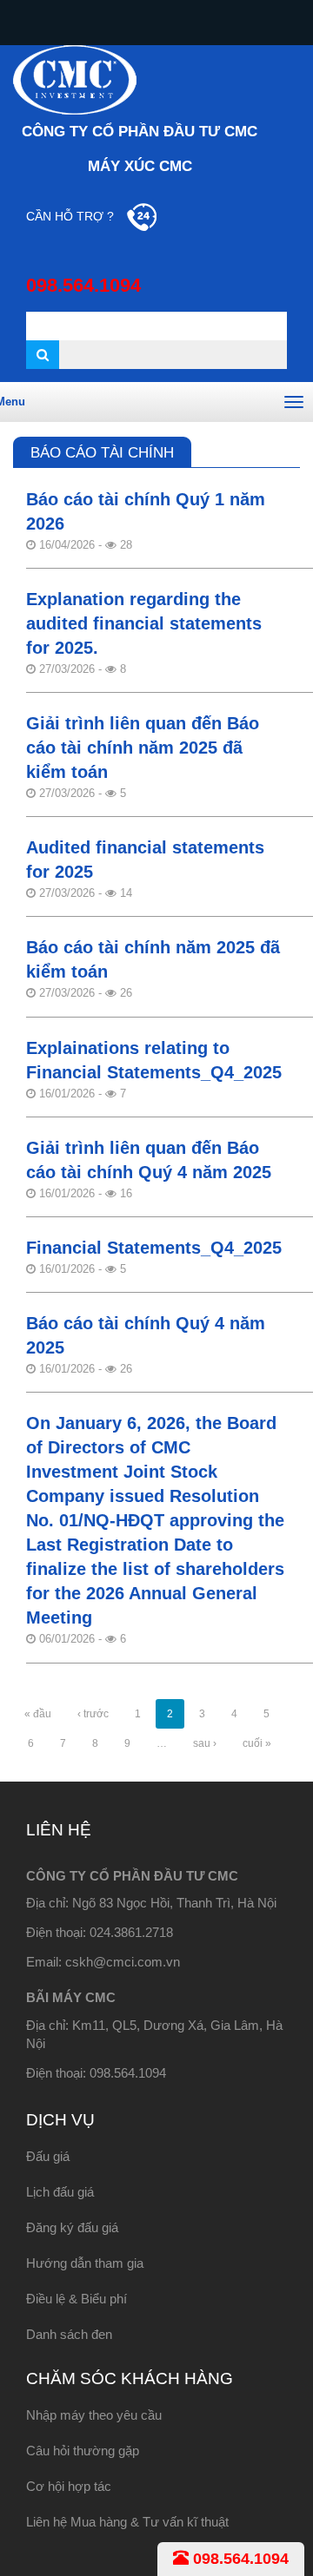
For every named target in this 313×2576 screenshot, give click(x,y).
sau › (205, 1743)
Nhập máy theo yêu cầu (94, 2415)
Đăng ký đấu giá (72, 2227)
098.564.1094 (239, 2559)
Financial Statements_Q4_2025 (154, 1248)
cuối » (257, 1743)
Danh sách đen (69, 2334)
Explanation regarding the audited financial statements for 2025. (144, 623)
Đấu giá (48, 2156)
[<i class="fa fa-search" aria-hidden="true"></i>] (43, 355)
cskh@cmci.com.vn (123, 1962)
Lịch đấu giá (60, 2192)
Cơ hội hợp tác (69, 2486)
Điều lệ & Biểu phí (77, 2299)
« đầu (38, 1714)
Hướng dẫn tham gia (85, 2263)
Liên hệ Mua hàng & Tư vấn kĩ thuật (127, 2522)
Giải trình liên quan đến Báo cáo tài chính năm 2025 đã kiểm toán (143, 748)
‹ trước (93, 1714)
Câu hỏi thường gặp (83, 2451)
